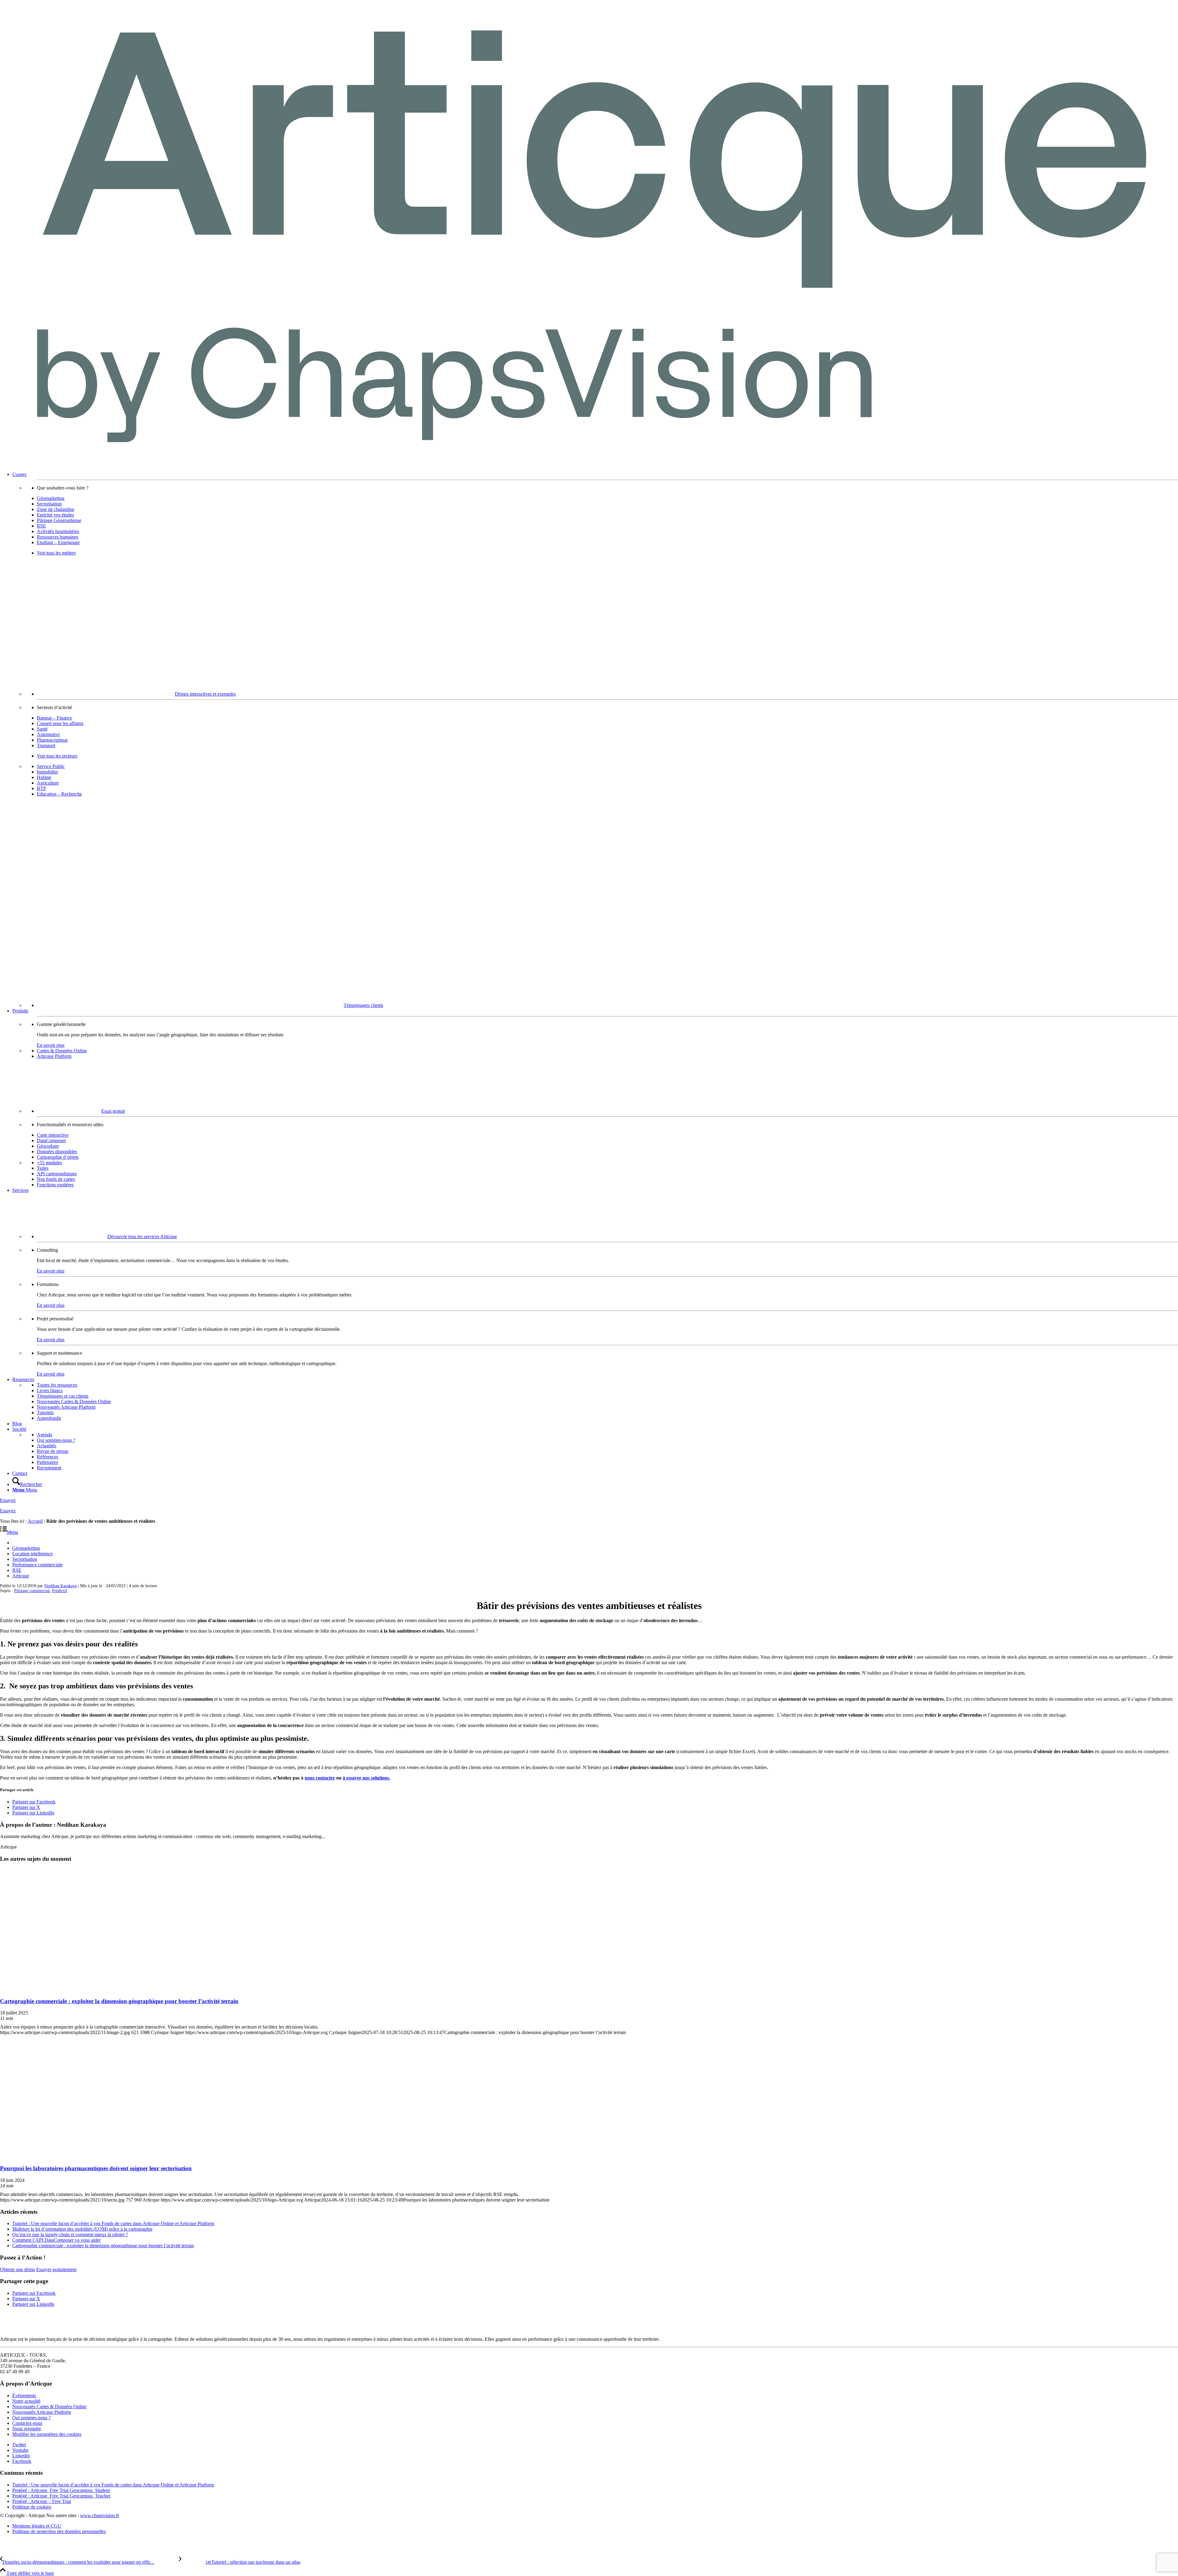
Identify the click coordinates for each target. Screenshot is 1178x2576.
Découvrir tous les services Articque (142, 1236)
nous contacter (320, 1778)
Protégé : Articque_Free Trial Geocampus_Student (61, 2490)
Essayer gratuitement (56, 2269)
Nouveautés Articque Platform (42, 2412)
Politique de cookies (32, 2507)
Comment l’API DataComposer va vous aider (56, 2240)
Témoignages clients (363, 1005)
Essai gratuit (113, 1111)
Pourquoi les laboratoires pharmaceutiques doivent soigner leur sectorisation (96, 2168)
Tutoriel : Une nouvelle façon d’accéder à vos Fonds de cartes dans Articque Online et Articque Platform (113, 2223)
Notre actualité (26, 2401)
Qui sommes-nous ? (31, 2418)
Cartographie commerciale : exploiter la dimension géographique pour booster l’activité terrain (119, 2001)
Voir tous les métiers (56, 553)
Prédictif (60, 1591)
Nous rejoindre (27, 2429)
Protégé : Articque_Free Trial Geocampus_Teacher (61, 2496)
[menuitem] (595, 740)
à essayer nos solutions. (366, 1778)
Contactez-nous (27, 2423)
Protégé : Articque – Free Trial (42, 2501)
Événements (24, 2396)
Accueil (35, 1521)
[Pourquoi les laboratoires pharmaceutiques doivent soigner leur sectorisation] (76, 2156)
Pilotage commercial (32, 1591)
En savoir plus (51, 1045)
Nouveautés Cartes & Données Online (49, 2407)
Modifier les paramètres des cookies (47, 2434)
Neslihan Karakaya (60, 1586)
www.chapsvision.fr (100, 2515)
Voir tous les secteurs (57, 756)
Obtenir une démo (17, 2269)
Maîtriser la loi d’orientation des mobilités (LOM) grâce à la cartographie (82, 2229)
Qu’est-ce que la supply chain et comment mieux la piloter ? (70, 2234)
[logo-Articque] (589, 464)
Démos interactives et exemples (205, 694)
